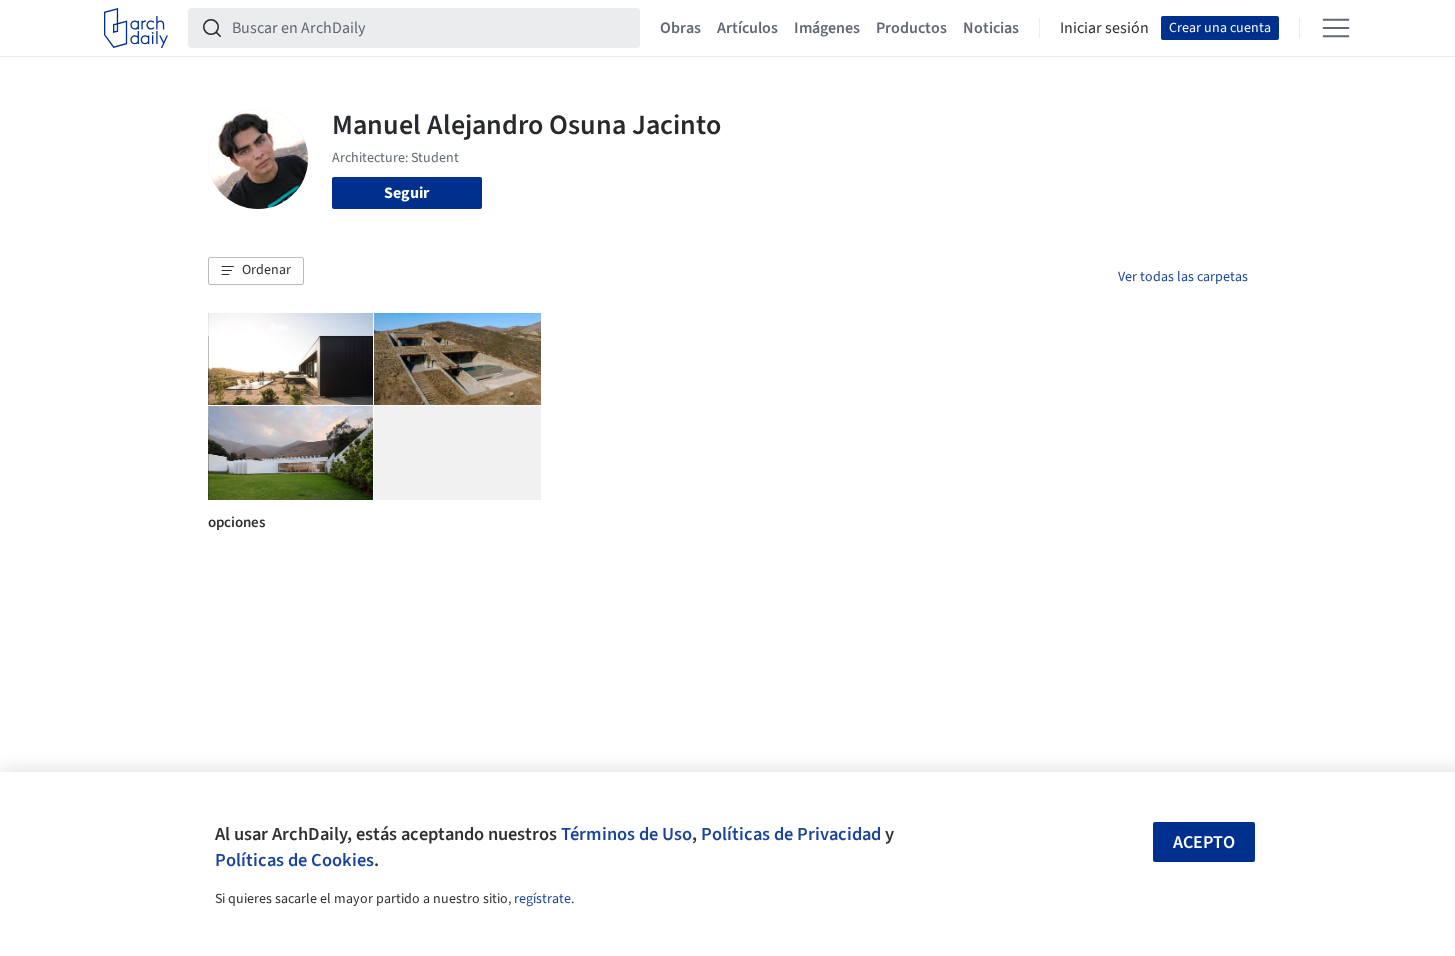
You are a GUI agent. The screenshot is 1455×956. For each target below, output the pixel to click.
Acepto (1204, 842)
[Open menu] (1336, 28)
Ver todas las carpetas (1183, 277)
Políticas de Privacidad (791, 834)
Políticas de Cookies (294, 860)
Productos (911, 28)
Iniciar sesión (1104, 28)
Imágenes (827, 28)
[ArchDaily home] (136, 28)
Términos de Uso (626, 834)
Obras (680, 28)
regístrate (542, 899)
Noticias (991, 28)
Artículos (747, 28)
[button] (256, 271)
